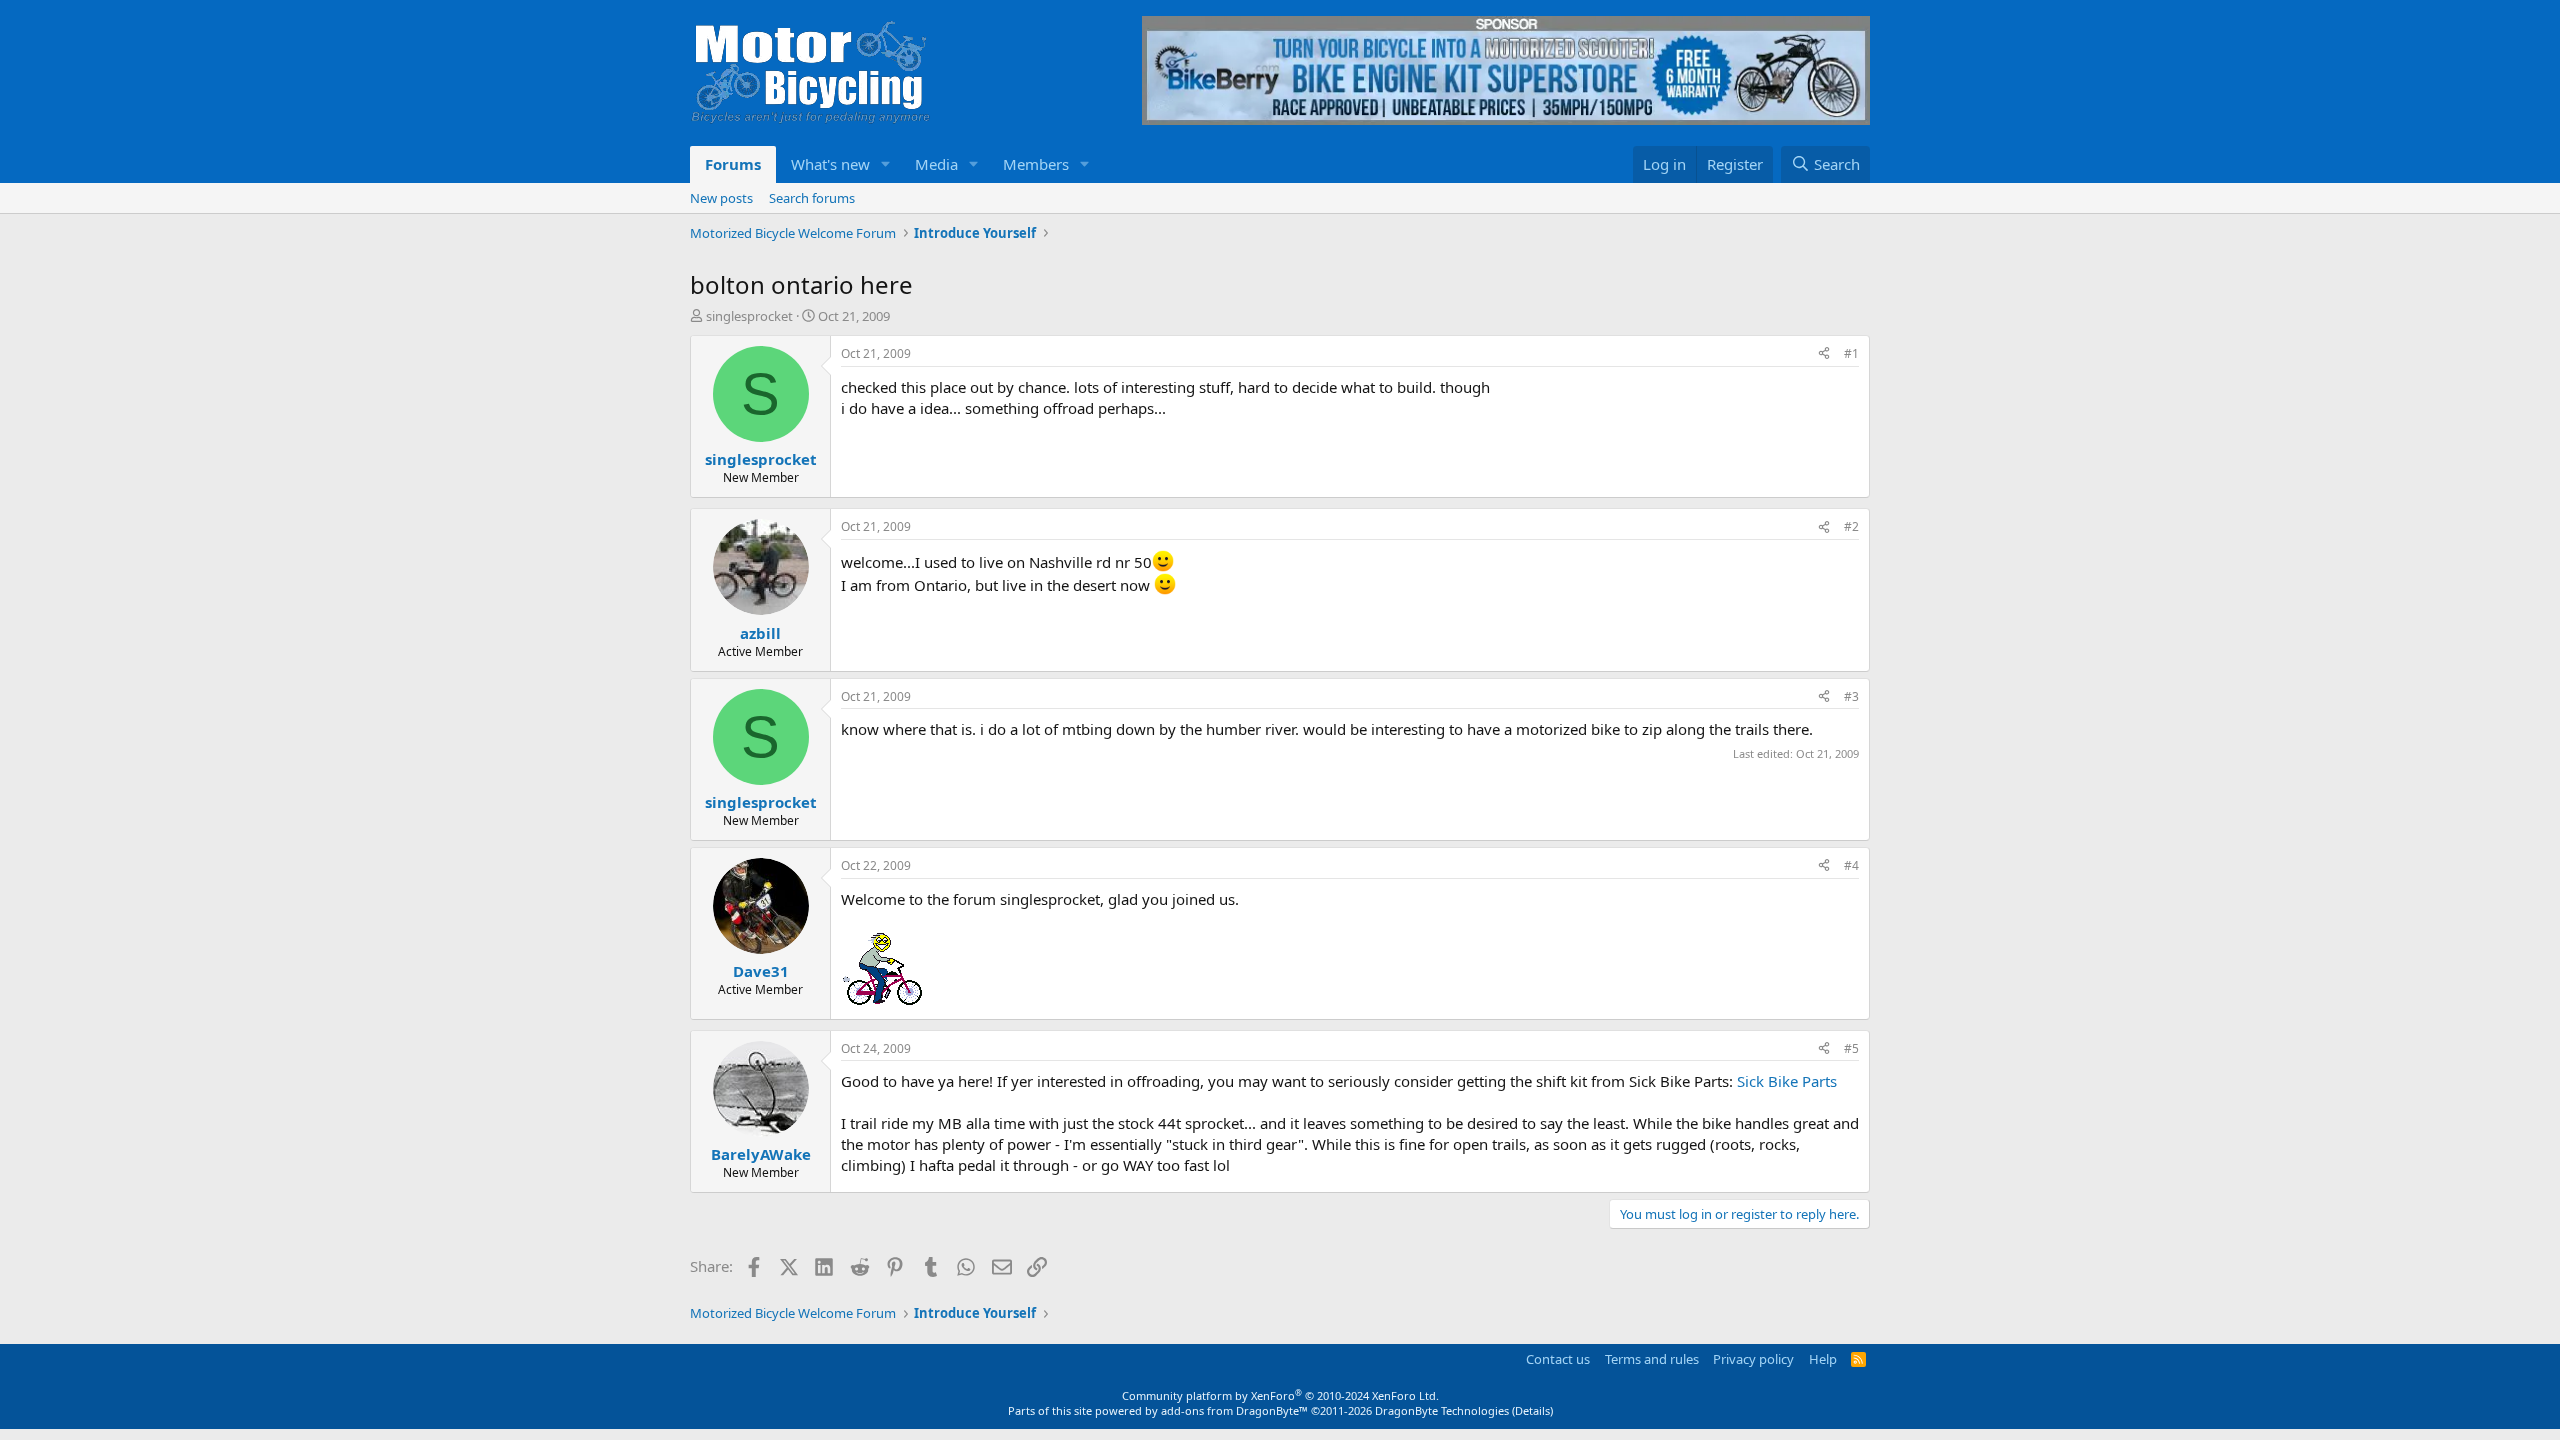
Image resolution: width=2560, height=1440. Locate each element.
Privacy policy (1753, 1359)
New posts (721, 198)
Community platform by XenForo (1280, 1395)
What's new (830, 164)
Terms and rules (1652, 1359)
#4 (1851, 865)
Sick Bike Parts (1787, 1081)
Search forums (812, 198)
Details (1532, 1410)
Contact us (1558, 1359)
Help (1823, 1359)
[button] (886, 164)
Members (1036, 164)
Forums (733, 164)
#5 (1851, 1048)
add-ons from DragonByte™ (1234, 1410)
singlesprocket (749, 316)
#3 (1851, 696)
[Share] (1824, 354)
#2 (1851, 526)
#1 (1851, 353)
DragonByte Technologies (1442, 1410)
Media (936, 164)
